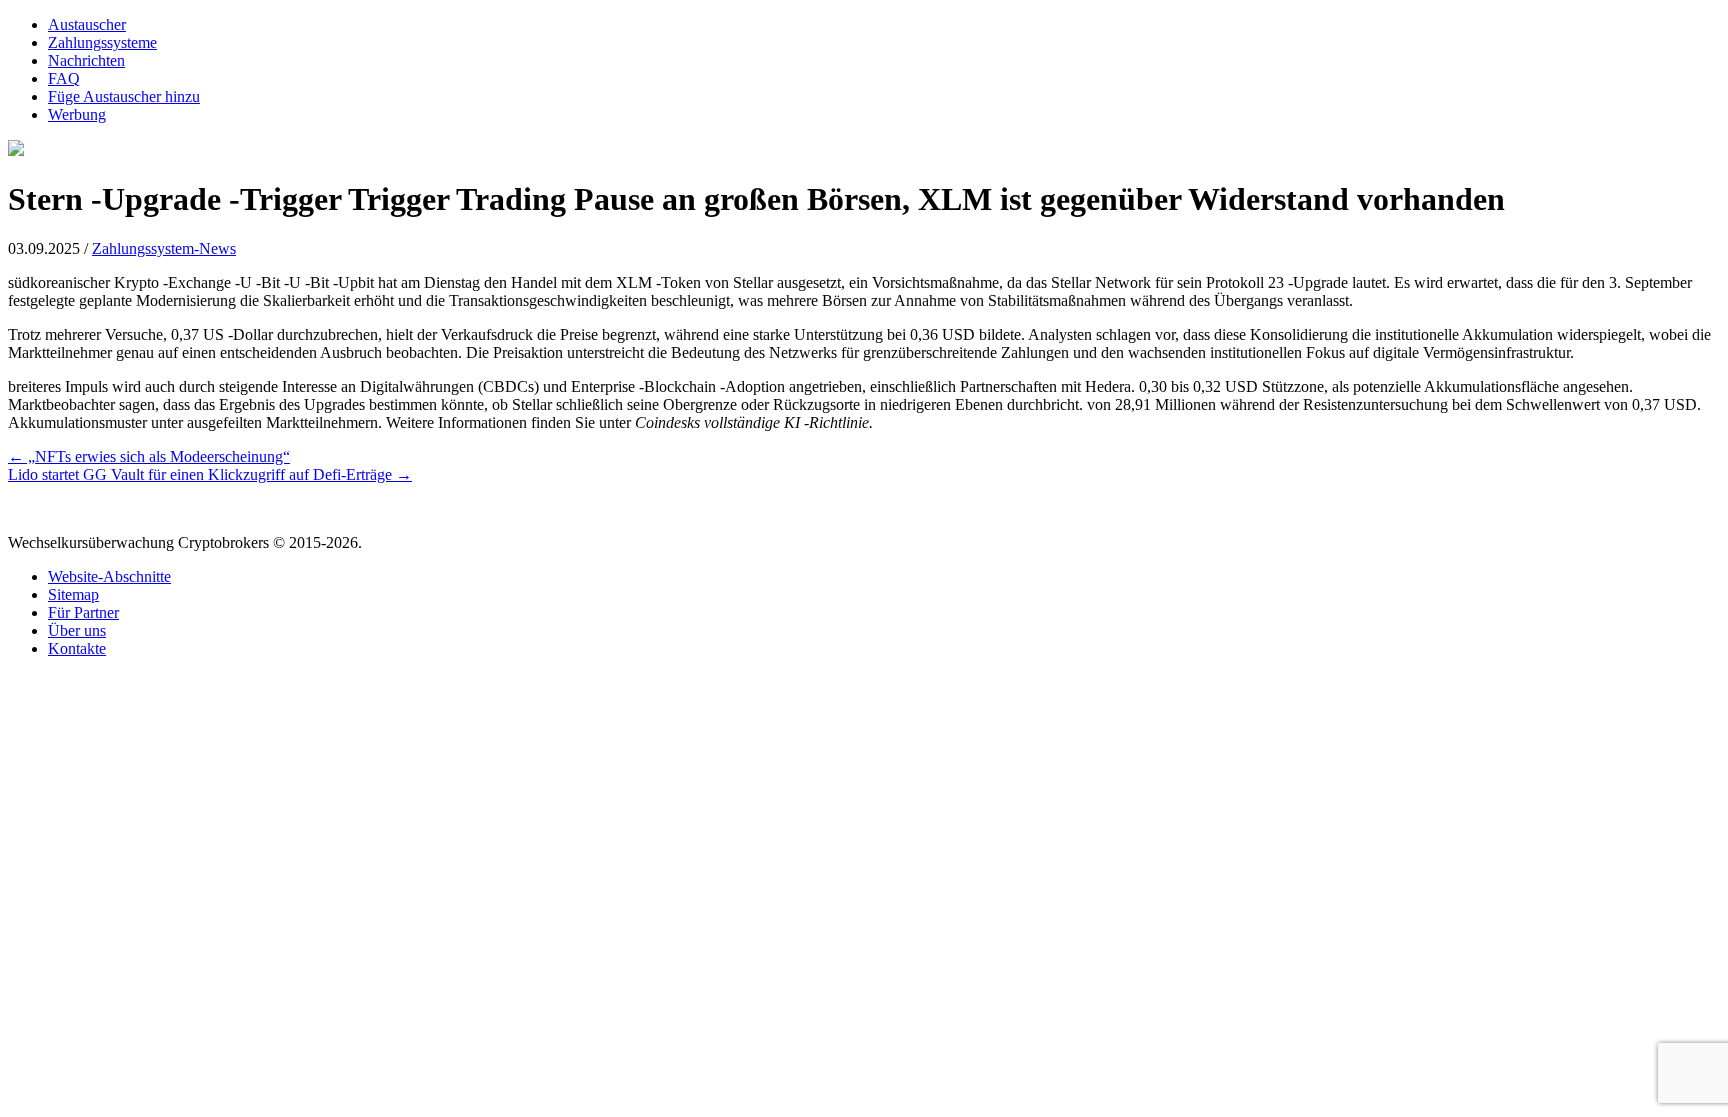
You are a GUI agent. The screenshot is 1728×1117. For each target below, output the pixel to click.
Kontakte (77, 648)
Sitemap (73, 594)
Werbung (77, 114)
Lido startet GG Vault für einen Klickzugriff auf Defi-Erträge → (210, 474)
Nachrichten (86, 60)
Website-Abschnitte (109, 576)
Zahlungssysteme (102, 42)
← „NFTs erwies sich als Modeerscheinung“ (149, 456)
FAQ (64, 78)
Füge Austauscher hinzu (124, 96)
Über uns (77, 630)
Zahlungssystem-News (164, 248)
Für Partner (83, 612)
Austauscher (87, 24)
